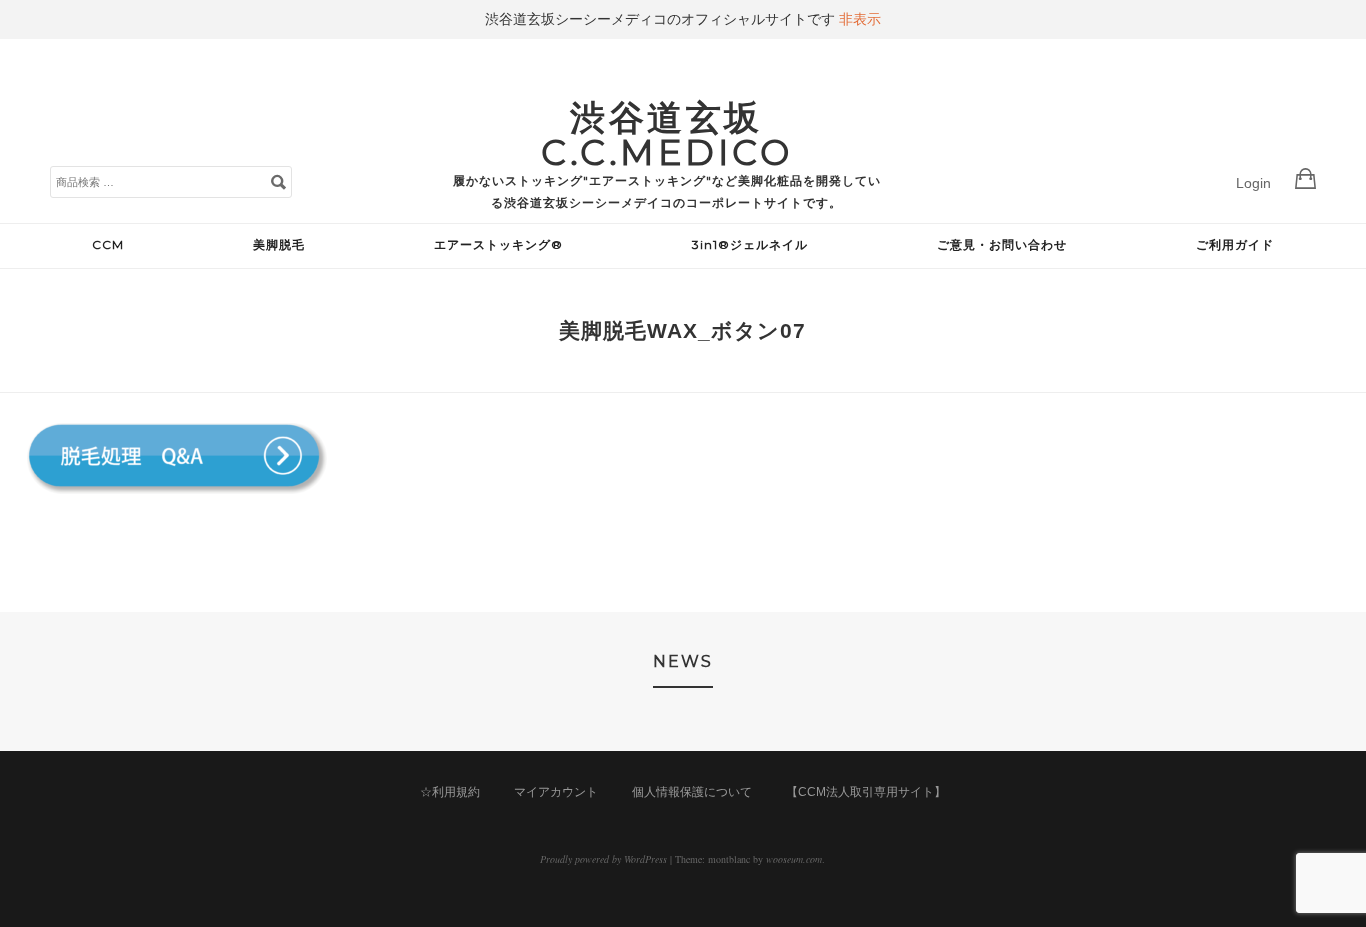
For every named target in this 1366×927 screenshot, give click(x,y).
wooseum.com (794, 859)
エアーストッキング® (498, 244)
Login (1253, 183)
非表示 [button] (860, 19)
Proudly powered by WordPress (603, 859)
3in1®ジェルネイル (750, 244)
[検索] (278, 181)
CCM (108, 244)
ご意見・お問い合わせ (1002, 244)
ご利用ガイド (1235, 244)
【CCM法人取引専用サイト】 (866, 792)
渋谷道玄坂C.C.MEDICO (666, 135)
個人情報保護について (692, 792)
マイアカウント (556, 792)
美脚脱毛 (279, 244)
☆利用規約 (450, 792)
